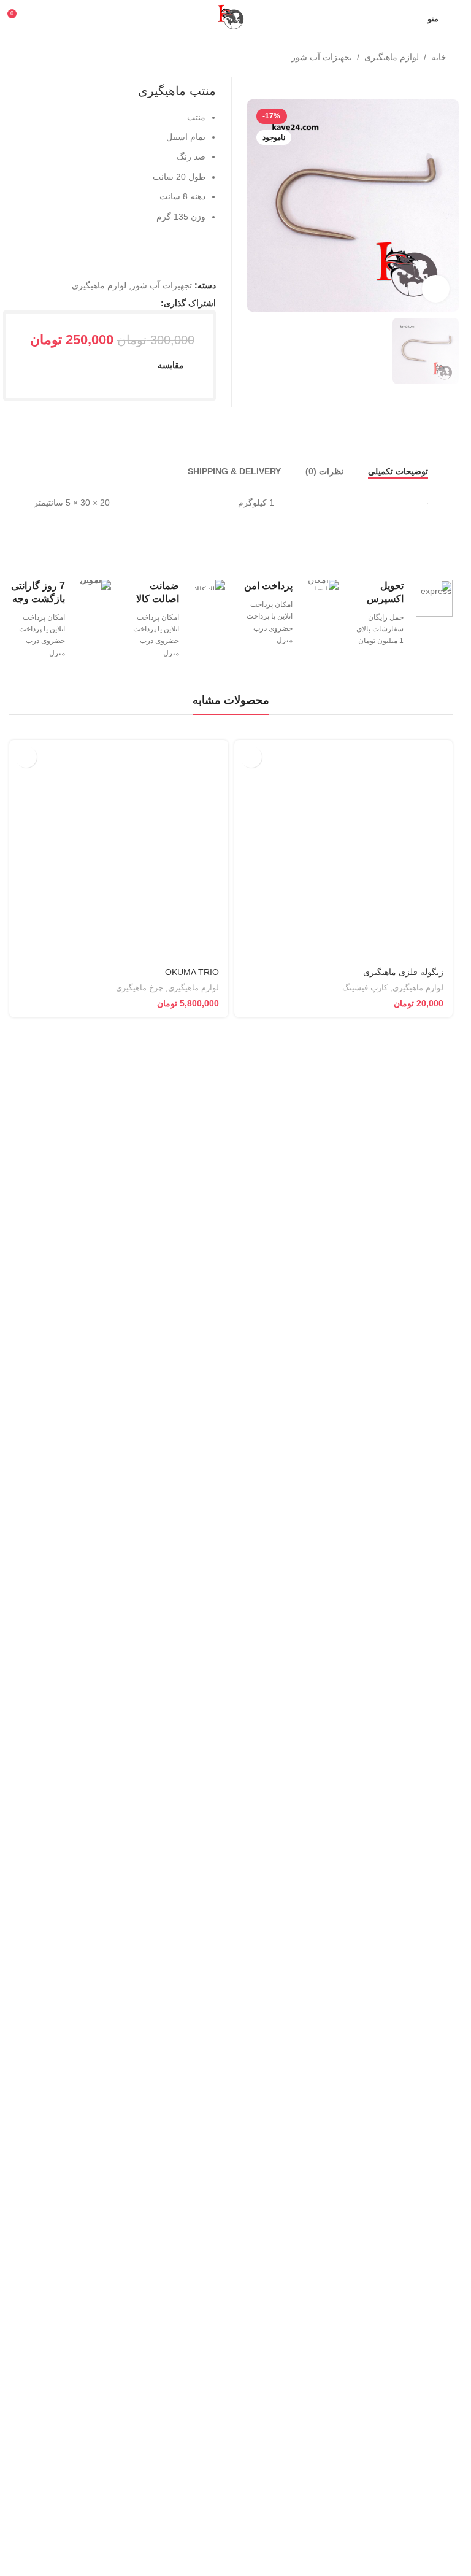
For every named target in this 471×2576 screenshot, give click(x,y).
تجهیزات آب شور (322, 57)
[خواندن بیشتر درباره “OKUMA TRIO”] (26, 1566)
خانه (439, 57)
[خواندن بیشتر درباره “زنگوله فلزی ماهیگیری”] (251, 1566)
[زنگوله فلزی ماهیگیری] (344, 2009)
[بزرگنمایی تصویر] (436, 266)
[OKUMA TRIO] (119, 2009)
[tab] (398, 1281)
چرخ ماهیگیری (140, 2498)
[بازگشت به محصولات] (31, 58)
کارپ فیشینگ (365, 2498)
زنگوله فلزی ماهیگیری (403, 2482)
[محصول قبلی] (46, 58)
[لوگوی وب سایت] (231, 18)
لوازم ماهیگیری (392, 57)
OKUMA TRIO (192, 2482)
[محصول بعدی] (17, 58)
